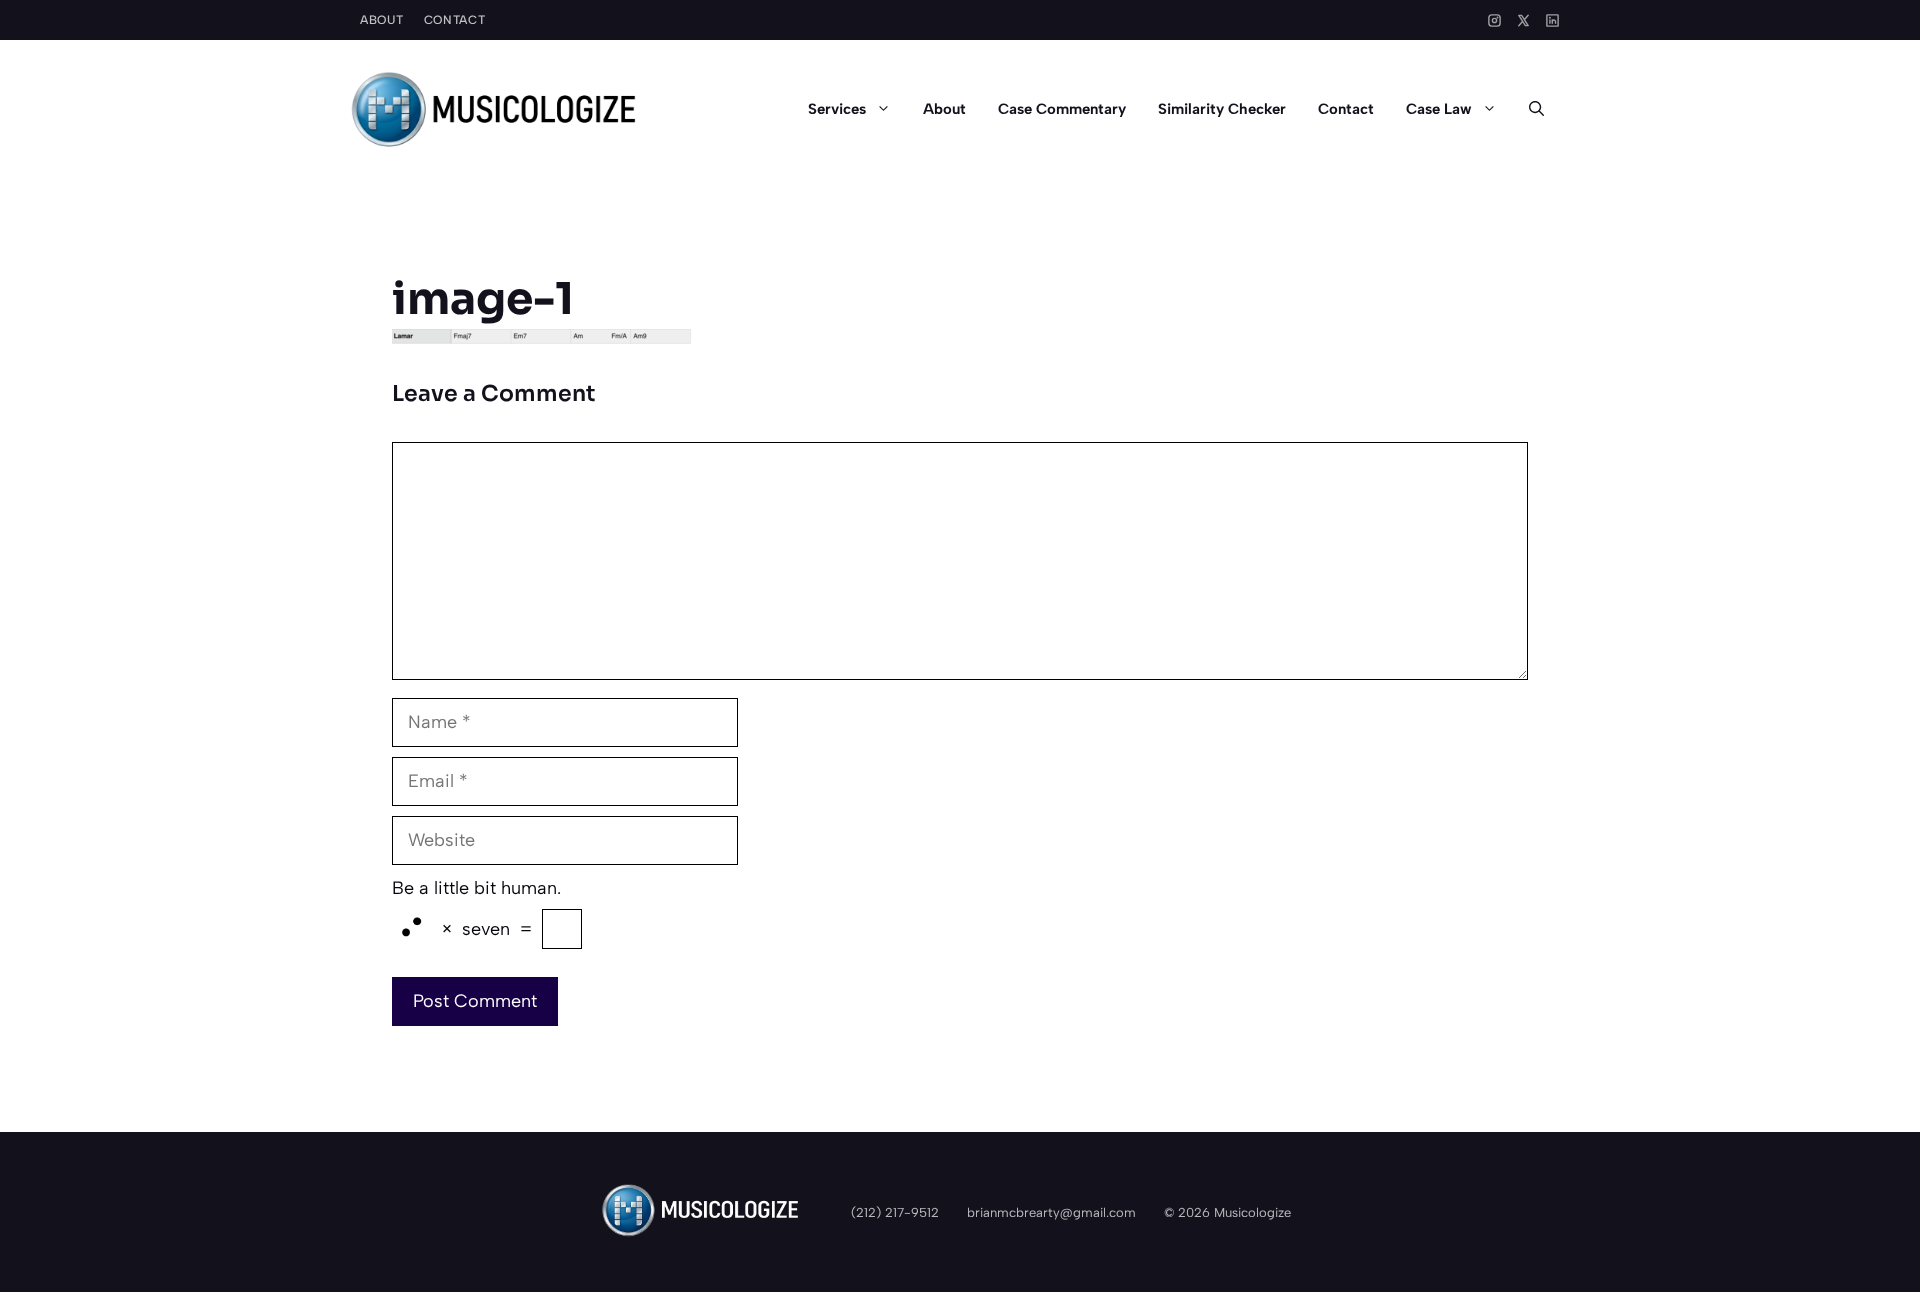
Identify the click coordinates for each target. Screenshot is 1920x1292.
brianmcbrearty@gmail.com (1051, 1212)
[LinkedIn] (1552, 20)
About (382, 20)
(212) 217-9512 (895, 1212)
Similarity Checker (1222, 109)
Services (837, 109)
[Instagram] (1494, 20)
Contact (455, 20)
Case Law (1439, 109)
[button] (1536, 109)
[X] (1523, 20)
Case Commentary (1062, 109)
